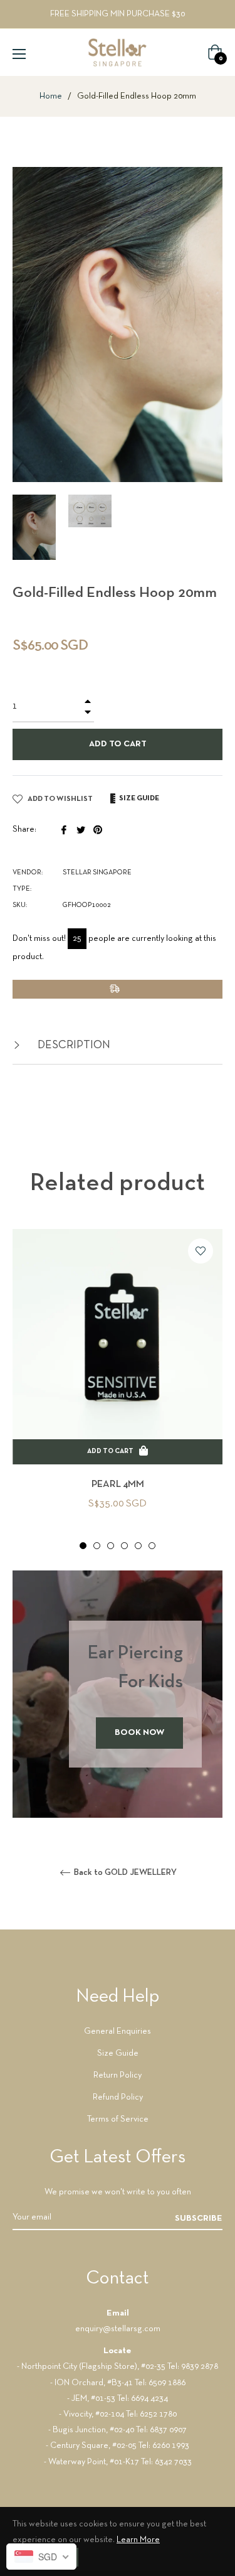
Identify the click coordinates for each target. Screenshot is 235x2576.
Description (73, 1045)
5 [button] (138, 1546)
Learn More (138, 2540)
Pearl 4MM (118, 1484)
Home (51, 96)
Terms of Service (118, 2119)
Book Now (139, 1733)
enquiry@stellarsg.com (118, 2329)
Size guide (138, 798)
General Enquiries (118, 2031)
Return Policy (118, 2075)
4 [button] (124, 1546)
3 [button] (111, 1546)
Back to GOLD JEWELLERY (124, 1873)
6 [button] (152, 1546)
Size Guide (118, 2053)
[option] (118, 1390)
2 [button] (97, 1546)
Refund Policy (118, 2097)
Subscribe (199, 2219)
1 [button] (83, 1546)
